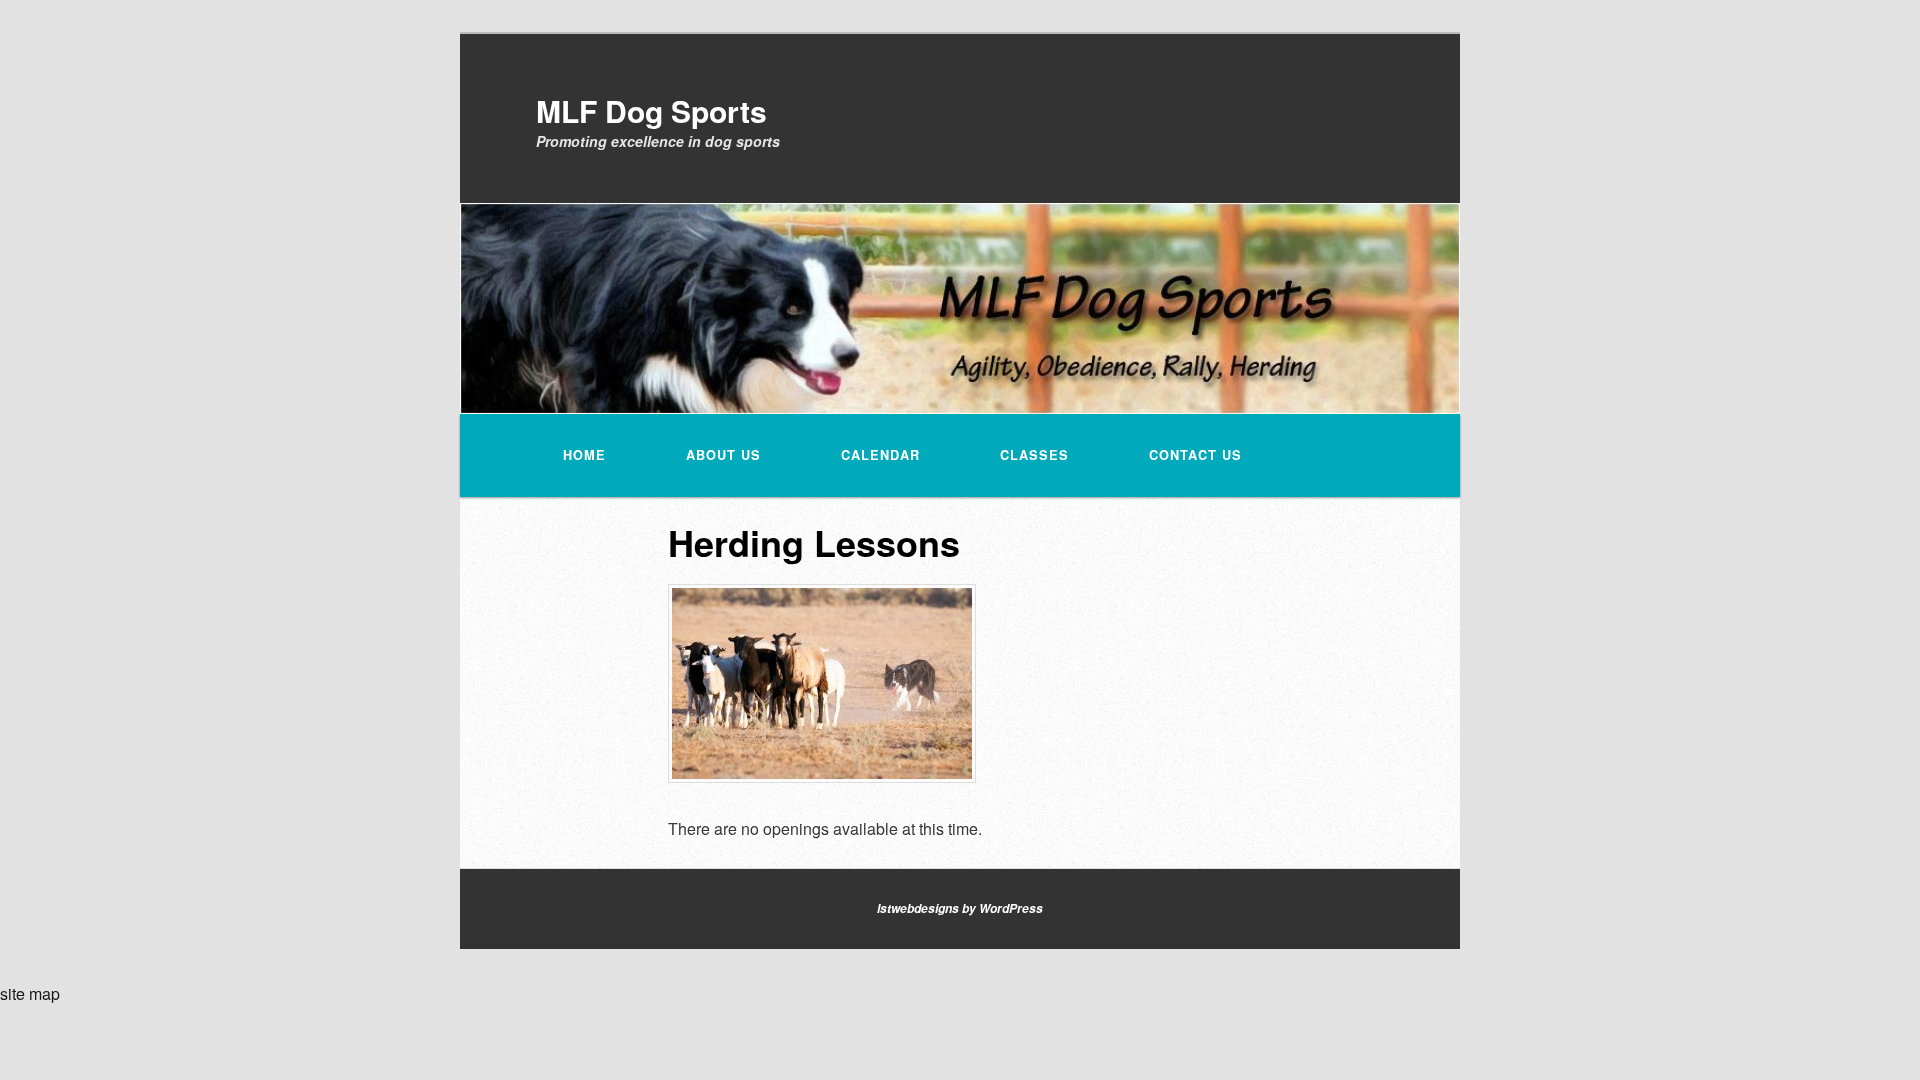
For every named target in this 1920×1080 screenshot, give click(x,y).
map (44, 993)
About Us (723, 455)
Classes (1034, 455)
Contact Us (1195, 455)
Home (584, 455)
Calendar (880, 455)
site (12, 993)
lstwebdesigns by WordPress (960, 908)
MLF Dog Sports (651, 110)
